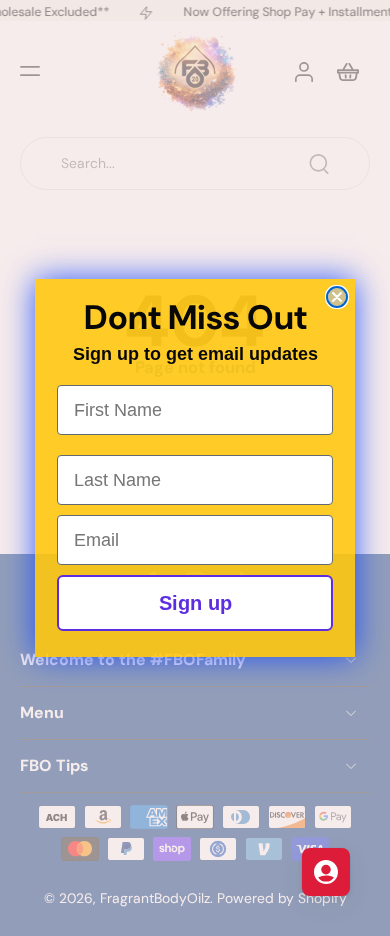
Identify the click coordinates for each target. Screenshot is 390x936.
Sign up (195, 603)
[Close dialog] (337, 297)
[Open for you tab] (326, 872)
